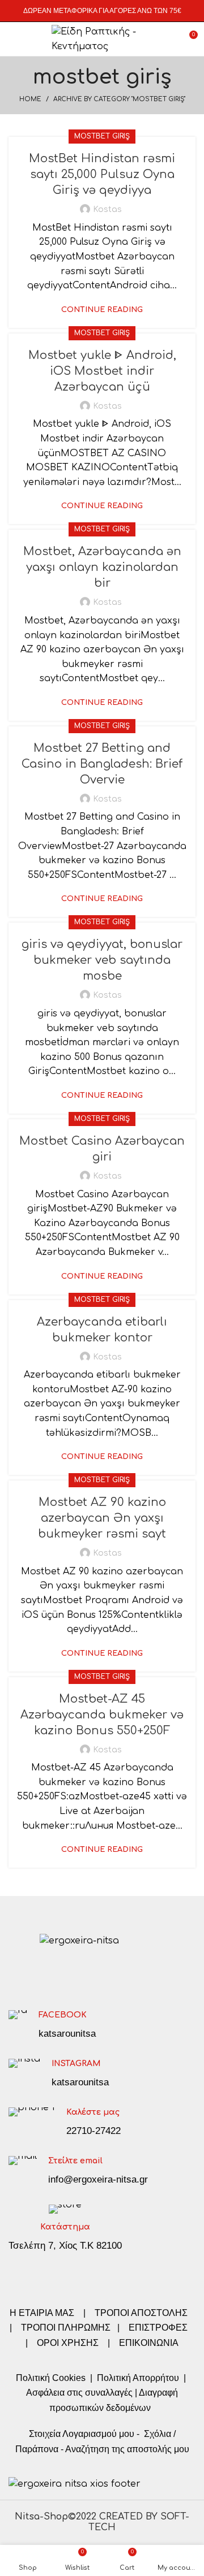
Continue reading (102, 310)
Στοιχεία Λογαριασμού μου (82, 2434)
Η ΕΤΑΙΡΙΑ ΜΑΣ (43, 2313)
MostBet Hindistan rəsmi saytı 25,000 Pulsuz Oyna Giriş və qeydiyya (102, 174)
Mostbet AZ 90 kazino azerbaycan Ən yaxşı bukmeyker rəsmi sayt (102, 1518)
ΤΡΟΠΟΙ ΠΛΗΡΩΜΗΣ (66, 2328)
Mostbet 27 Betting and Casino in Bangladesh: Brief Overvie (102, 764)
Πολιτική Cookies (51, 2378)
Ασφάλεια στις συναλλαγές (79, 2393)
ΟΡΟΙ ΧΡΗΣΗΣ (68, 2343)
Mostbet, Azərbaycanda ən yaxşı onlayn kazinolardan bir (102, 567)
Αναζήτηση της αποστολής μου (127, 2449)
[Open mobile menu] (14, 39)
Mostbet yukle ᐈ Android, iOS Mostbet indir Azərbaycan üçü (102, 371)
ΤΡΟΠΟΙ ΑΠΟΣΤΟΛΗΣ (141, 2313)
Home (30, 99)
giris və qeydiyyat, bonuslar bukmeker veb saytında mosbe (102, 960)
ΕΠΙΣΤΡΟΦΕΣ (158, 2328)
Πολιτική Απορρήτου (137, 2378)
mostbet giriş (102, 136)
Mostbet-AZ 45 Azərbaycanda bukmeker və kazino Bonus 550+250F (102, 1715)
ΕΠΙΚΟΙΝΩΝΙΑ (149, 2343)
